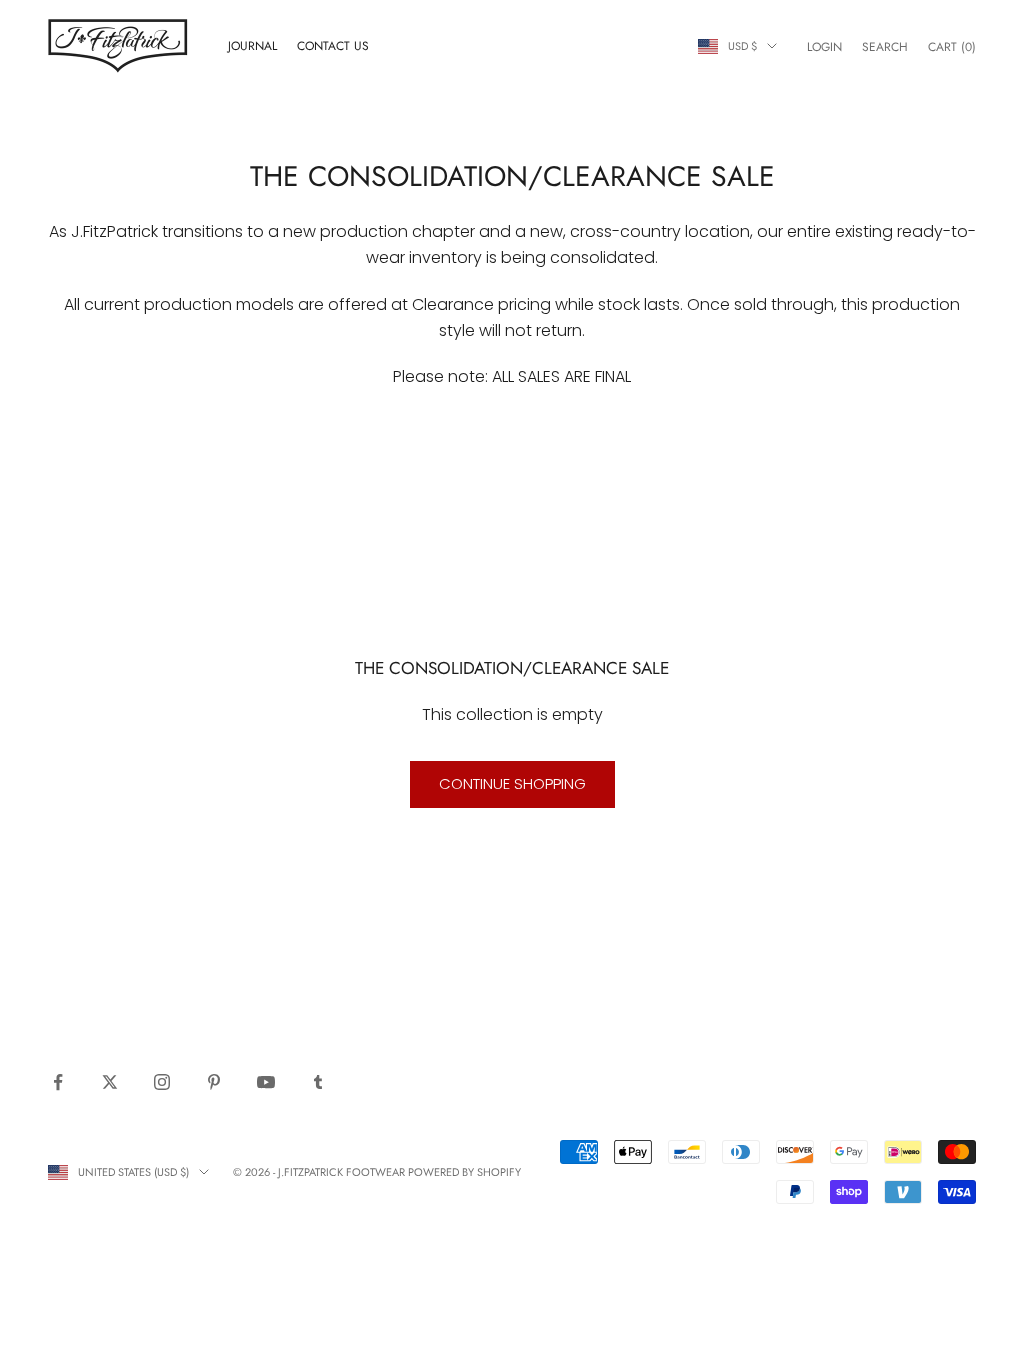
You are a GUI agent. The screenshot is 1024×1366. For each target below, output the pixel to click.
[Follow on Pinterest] (214, 1082)
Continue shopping (512, 783)
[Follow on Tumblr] (318, 1082)
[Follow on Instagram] (162, 1082)
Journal (252, 46)
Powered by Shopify (464, 1172)
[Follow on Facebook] (58, 1082)
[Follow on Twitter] (110, 1082)
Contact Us (333, 46)
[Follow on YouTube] (266, 1082)
